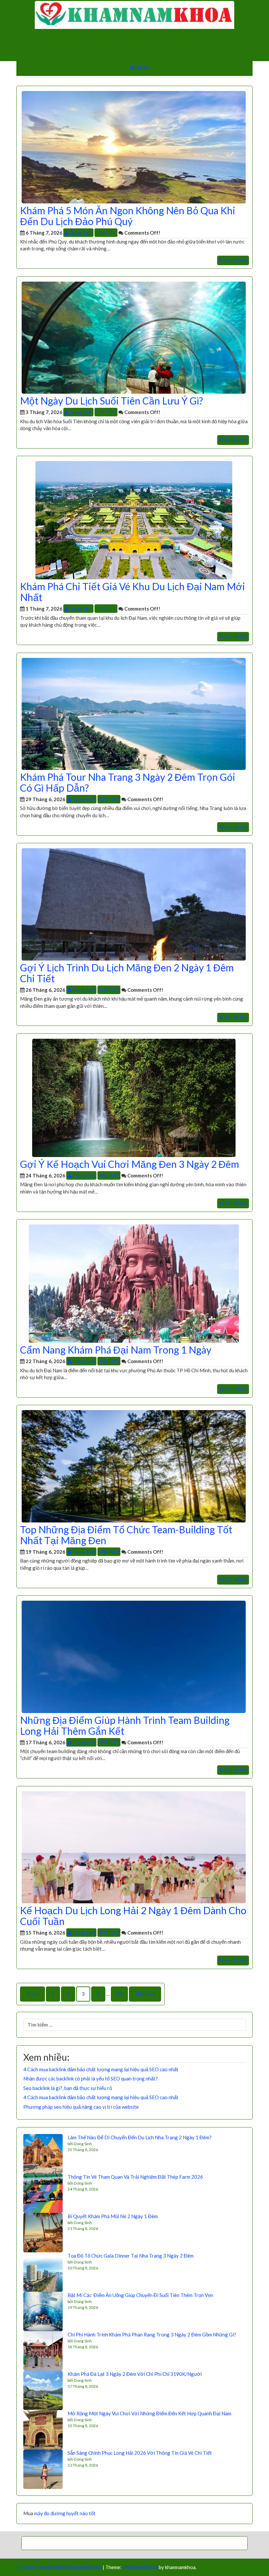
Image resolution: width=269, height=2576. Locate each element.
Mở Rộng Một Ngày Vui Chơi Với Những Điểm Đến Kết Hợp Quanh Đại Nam (149, 2413)
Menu (142, 68)
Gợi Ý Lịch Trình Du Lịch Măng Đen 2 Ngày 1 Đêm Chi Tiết (127, 973)
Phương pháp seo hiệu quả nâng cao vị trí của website (81, 2107)
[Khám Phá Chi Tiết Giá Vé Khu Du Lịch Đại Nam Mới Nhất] (134, 520)
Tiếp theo (145, 1994)
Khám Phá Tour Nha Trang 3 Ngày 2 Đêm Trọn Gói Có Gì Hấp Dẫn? (128, 782)
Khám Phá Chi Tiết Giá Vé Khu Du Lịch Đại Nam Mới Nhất (133, 592)
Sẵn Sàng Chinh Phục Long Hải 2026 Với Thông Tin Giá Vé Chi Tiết (140, 2453)
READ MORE (233, 260)
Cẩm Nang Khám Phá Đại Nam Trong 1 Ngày (116, 1350)
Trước (32, 1994)
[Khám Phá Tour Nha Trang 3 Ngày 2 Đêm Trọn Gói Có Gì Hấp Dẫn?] (134, 713)
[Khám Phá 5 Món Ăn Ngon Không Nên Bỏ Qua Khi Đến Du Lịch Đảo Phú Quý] (134, 147)
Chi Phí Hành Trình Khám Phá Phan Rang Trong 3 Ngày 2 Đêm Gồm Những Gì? (152, 2334)
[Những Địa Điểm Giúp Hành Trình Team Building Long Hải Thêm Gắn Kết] (134, 1656)
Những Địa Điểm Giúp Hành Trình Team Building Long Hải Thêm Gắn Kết (125, 1725)
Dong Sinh (80, 233)
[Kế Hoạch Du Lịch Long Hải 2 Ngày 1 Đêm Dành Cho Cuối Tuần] (134, 1846)
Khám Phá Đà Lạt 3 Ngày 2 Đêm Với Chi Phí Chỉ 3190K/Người (135, 2374)
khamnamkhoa (140, 2567)
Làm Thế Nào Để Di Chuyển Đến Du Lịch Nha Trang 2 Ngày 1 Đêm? (140, 2137)
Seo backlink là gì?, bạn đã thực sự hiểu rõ (68, 2088)
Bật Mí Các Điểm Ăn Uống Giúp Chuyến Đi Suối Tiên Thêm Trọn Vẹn (140, 2295)
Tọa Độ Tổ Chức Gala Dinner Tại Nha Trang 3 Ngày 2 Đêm (131, 2256)
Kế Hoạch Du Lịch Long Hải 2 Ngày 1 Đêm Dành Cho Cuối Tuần (133, 1916)
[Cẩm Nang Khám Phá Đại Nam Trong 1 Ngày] (134, 1283)
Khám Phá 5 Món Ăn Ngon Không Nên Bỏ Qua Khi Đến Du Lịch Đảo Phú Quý (128, 216)
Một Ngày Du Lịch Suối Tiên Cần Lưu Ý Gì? (112, 401)
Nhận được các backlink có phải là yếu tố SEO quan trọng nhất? (91, 2078)
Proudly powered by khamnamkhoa (59, 2567)
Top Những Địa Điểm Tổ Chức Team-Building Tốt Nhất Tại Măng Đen (126, 1535)
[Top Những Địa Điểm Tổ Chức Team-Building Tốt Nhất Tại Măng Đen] (134, 1466)
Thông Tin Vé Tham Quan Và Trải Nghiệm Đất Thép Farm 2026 (135, 2177)
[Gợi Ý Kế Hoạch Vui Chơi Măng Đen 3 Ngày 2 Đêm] (134, 1097)
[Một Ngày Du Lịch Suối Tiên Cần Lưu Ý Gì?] (134, 337)
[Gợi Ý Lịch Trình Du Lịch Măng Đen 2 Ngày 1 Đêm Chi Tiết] (134, 904)
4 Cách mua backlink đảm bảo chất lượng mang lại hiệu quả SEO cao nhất (101, 2069)
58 (119, 1994)
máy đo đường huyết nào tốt (65, 2513)
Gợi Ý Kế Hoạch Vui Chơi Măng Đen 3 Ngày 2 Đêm (130, 1164)
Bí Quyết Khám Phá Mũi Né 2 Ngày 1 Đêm (113, 2216)
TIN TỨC (106, 233)
